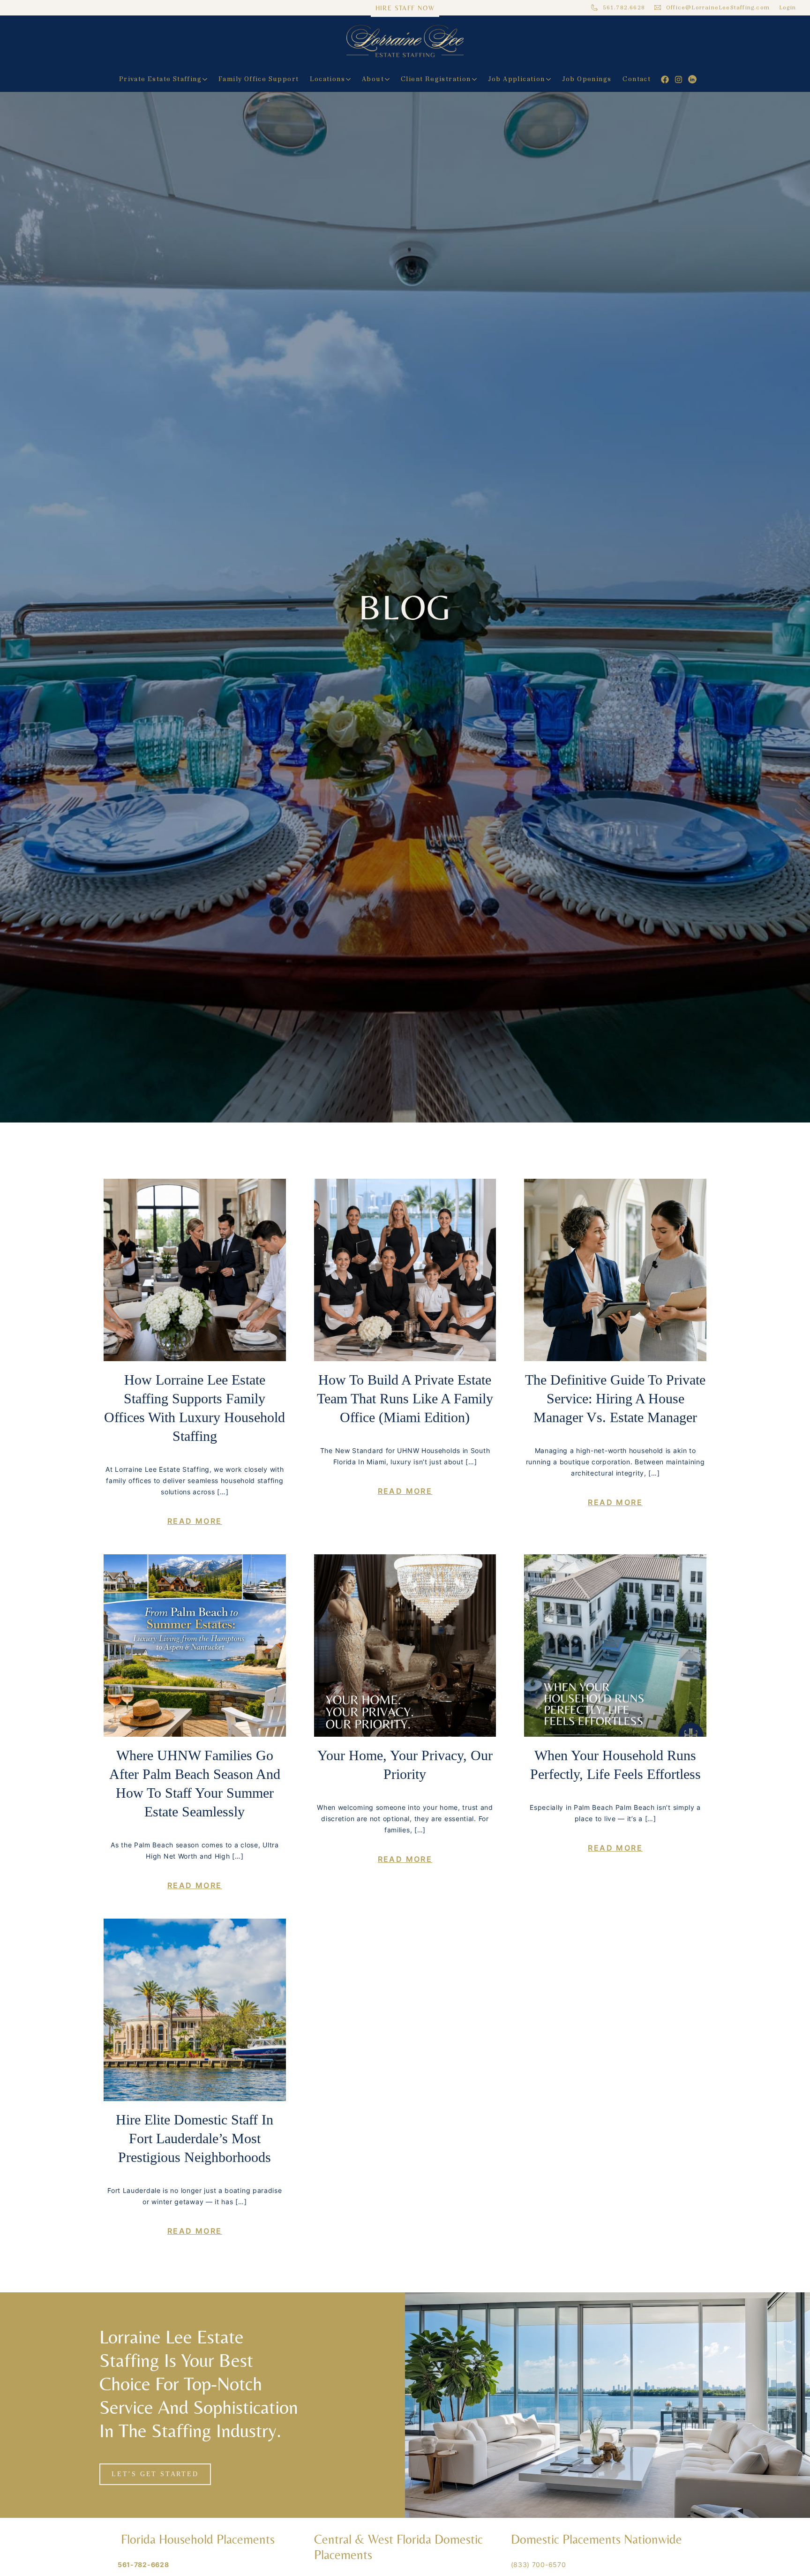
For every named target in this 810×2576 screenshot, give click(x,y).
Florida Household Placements (196, 2539)
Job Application (517, 79)
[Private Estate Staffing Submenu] (207, 79)
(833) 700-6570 (539, 2565)
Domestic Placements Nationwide (596, 2539)
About (373, 79)
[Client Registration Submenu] (477, 79)
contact (637, 79)
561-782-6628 (143, 2565)
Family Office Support (259, 79)
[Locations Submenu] (351, 79)
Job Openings (587, 79)
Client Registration (436, 79)
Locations (327, 79)
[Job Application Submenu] (551, 79)
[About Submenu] (390, 79)
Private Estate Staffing (160, 79)
